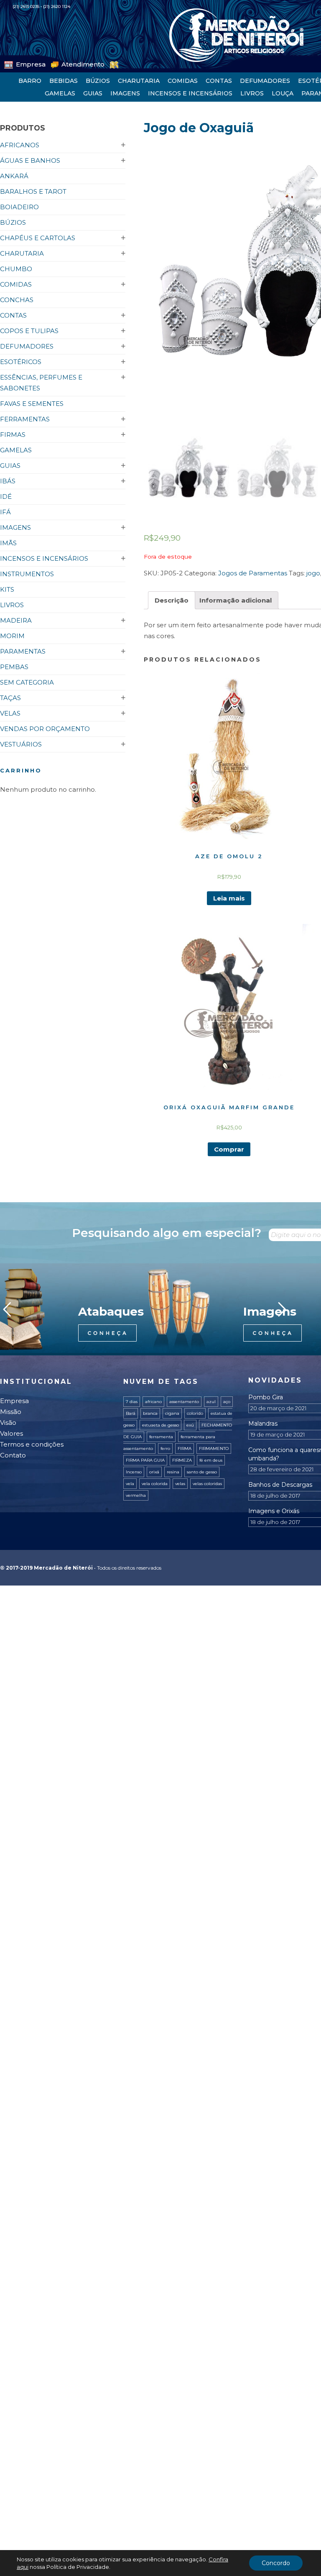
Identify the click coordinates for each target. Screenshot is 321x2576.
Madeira (16, 620)
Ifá (5, 512)
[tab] (172, 600)
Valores (11, 1433)
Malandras (263, 1424)
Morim (12, 636)
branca (150, 1413)
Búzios (98, 81)
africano (153, 1402)
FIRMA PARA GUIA (145, 1460)
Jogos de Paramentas (253, 573)
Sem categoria (27, 682)
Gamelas (60, 93)
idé (6, 496)
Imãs (8, 543)
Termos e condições (32, 1444)
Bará (131, 1413)
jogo (313, 573)
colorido (195, 1413)
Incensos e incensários (190, 93)
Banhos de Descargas (280, 1485)
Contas (219, 81)
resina (173, 1472)
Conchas (17, 300)
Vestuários (21, 744)
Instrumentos (27, 574)
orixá (154, 1472)
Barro (30, 81)
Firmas (13, 435)
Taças (10, 698)
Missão (11, 1412)
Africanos (20, 145)
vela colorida (155, 1484)
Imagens (125, 93)
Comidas (183, 81)
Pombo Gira (266, 1397)
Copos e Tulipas (29, 331)
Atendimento (64, 63)
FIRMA (185, 1448)
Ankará (14, 176)
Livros (252, 93)
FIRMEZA (182, 1460)
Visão (8, 1423)
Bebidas (64, 81)
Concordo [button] (276, 2563)
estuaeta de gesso (160, 1425)
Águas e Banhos (30, 160)
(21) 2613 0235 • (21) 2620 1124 (41, 6)
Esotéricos (21, 362)
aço (227, 1402)
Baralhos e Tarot (33, 191)
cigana (172, 1413)
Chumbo (16, 269)
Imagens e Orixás (274, 1511)
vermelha (136, 1495)
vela (130, 1484)
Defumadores (265, 81)
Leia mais (229, 898)
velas (180, 1484)
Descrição (172, 600)
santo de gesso (202, 1472)
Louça (283, 93)
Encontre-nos (109, 63)
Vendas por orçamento (45, 729)
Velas (10, 713)
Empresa (25, 63)
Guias (93, 93)
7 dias (132, 1402)
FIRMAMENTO (214, 1448)
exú (190, 1425)
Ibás (8, 481)
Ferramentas (25, 419)
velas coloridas (207, 1484)
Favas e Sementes (32, 404)
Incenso (134, 1472)
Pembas (14, 667)
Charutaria (139, 81)
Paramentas (23, 651)
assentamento (184, 1402)
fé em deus (211, 1460)
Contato (13, 1455)
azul (211, 1402)
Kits (7, 589)
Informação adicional (236, 600)
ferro (165, 1448)
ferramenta (161, 1437)
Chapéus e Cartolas (38, 238)
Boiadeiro (19, 207)
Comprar (229, 1149)
